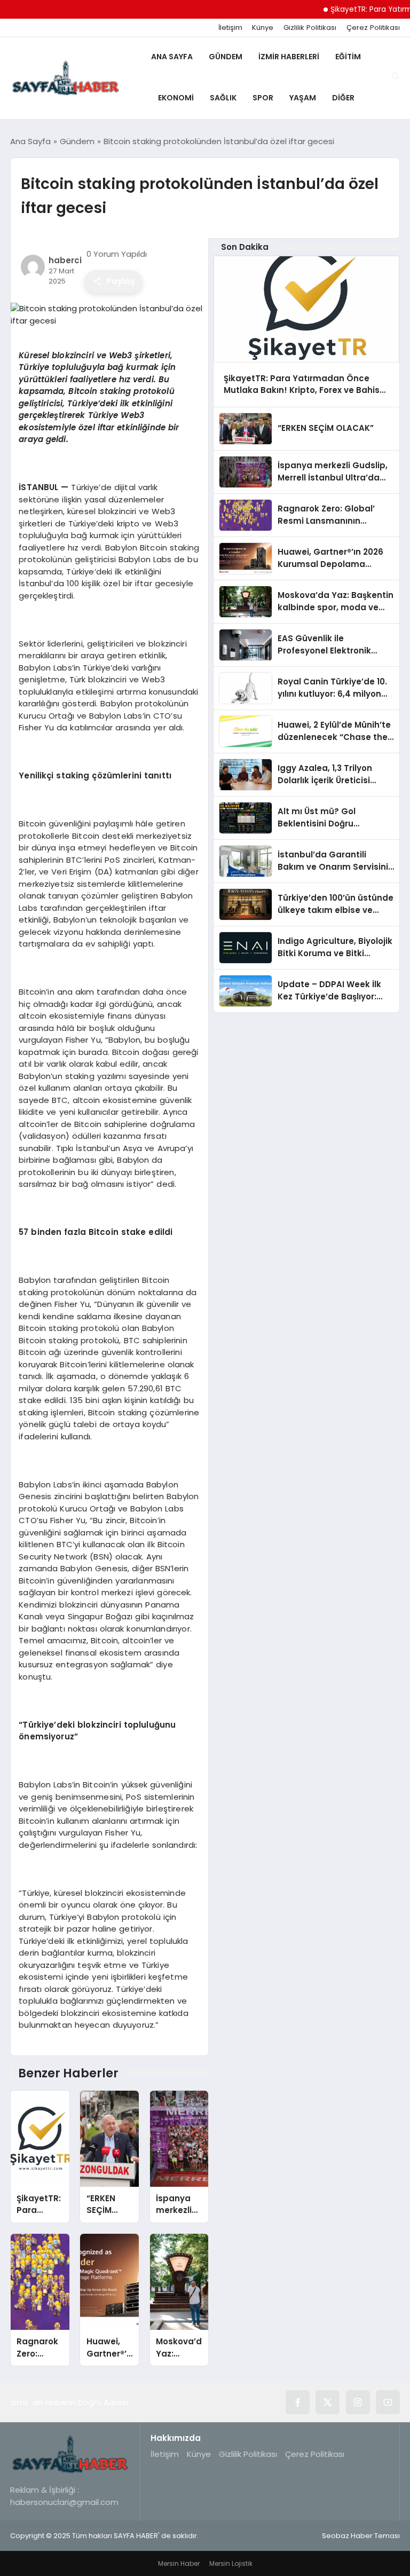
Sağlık (223, 98)
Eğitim (348, 57)
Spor (263, 98)
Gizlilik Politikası (310, 28)
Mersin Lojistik (231, 2563)
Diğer (343, 98)
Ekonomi (176, 98)
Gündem (226, 57)
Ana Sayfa (172, 57)
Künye (263, 28)
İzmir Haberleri (289, 57)
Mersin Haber (179, 2563)
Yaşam (303, 98)
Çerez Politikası (373, 28)
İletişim (230, 28)
